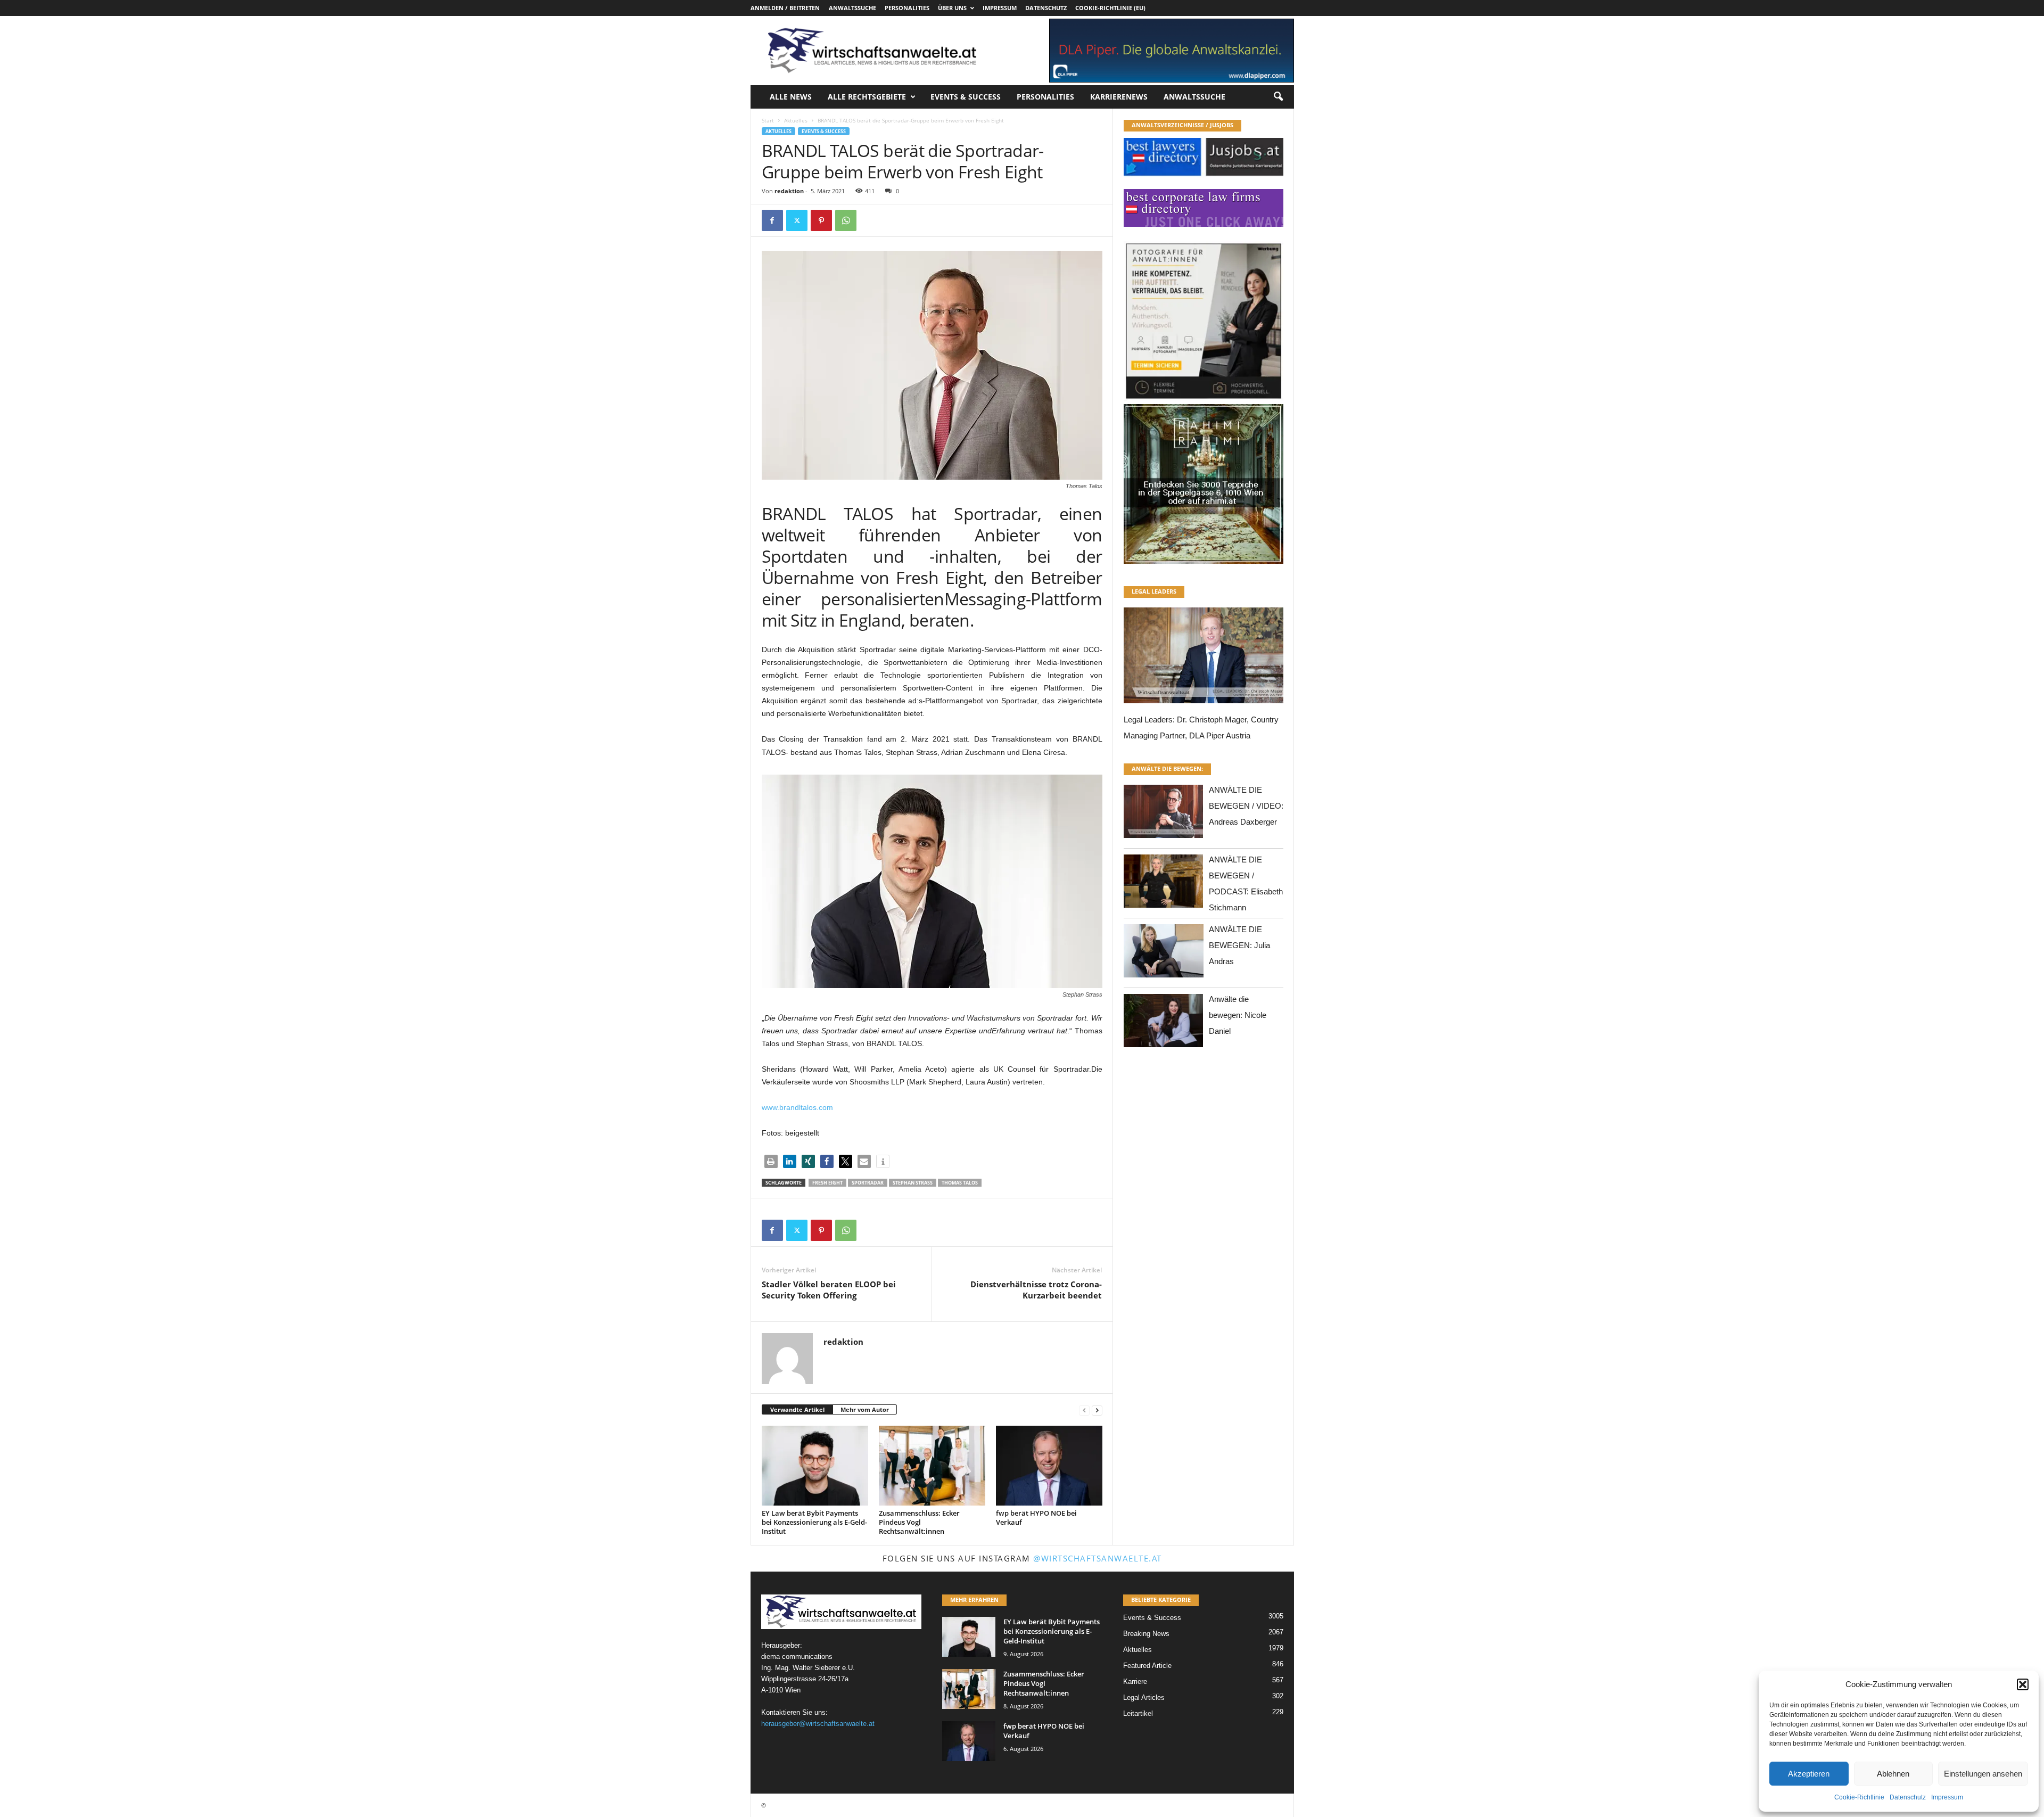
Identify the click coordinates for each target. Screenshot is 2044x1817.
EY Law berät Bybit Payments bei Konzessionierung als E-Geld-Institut (814, 1522)
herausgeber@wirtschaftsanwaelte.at (818, 1724)
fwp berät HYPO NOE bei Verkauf (1036, 1518)
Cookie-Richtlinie (1859, 1797)
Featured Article (1147, 1666)
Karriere (1135, 1682)
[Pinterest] (821, 220)
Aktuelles (796, 120)
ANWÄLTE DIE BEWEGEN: (1167, 768)
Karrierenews (1119, 97)
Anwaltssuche (852, 8)
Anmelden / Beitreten (785, 8)
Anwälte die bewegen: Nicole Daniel (1238, 1015)
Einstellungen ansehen (1983, 1774)
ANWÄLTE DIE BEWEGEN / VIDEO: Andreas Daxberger (1246, 806)
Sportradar (868, 1183)
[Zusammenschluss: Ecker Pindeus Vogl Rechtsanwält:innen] (932, 1466)
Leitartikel (1138, 1713)
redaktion (789, 191)
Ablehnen (1893, 1774)
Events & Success (966, 97)
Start (768, 120)
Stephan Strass (913, 1183)
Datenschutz (1908, 1797)
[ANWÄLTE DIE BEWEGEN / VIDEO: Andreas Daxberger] (1164, 814)
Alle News (791, 97)
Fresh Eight (827, 1183)
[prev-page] (1084, 1410)
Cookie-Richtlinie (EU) (1110, 8)
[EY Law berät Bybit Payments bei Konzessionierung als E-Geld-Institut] (815, 1466)
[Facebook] (772, 220)
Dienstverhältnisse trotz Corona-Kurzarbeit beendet (1036, 1290)
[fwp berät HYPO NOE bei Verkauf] (1049, 1466)
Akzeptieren (1809, 1774)
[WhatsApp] (846, 220)
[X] (797, 220)
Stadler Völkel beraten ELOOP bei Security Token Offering (829, 1290)
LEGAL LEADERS (1154, 591)
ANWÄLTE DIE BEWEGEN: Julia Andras (1239, 945)
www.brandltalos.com (797, 1107)
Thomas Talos (960, 1183)
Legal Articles (1144, 1697)
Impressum (1947, 1797)
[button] (2023, 1684)
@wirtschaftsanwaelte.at (1098, 1558)
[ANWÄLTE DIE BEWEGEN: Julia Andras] (1164, 954)
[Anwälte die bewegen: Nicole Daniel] (1164, 1023)
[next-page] (1097, 1410)
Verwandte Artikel (797, 1409)
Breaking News (1146, 1634)
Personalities (907, 8)
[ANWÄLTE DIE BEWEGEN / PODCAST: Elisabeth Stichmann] (1164, 884)
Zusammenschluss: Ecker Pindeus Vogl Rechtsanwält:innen (919, 1522)
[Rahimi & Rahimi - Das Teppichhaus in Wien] (1204, 401)
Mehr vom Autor (865, 1409)
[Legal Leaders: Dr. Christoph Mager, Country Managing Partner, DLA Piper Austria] (1204, 658)
